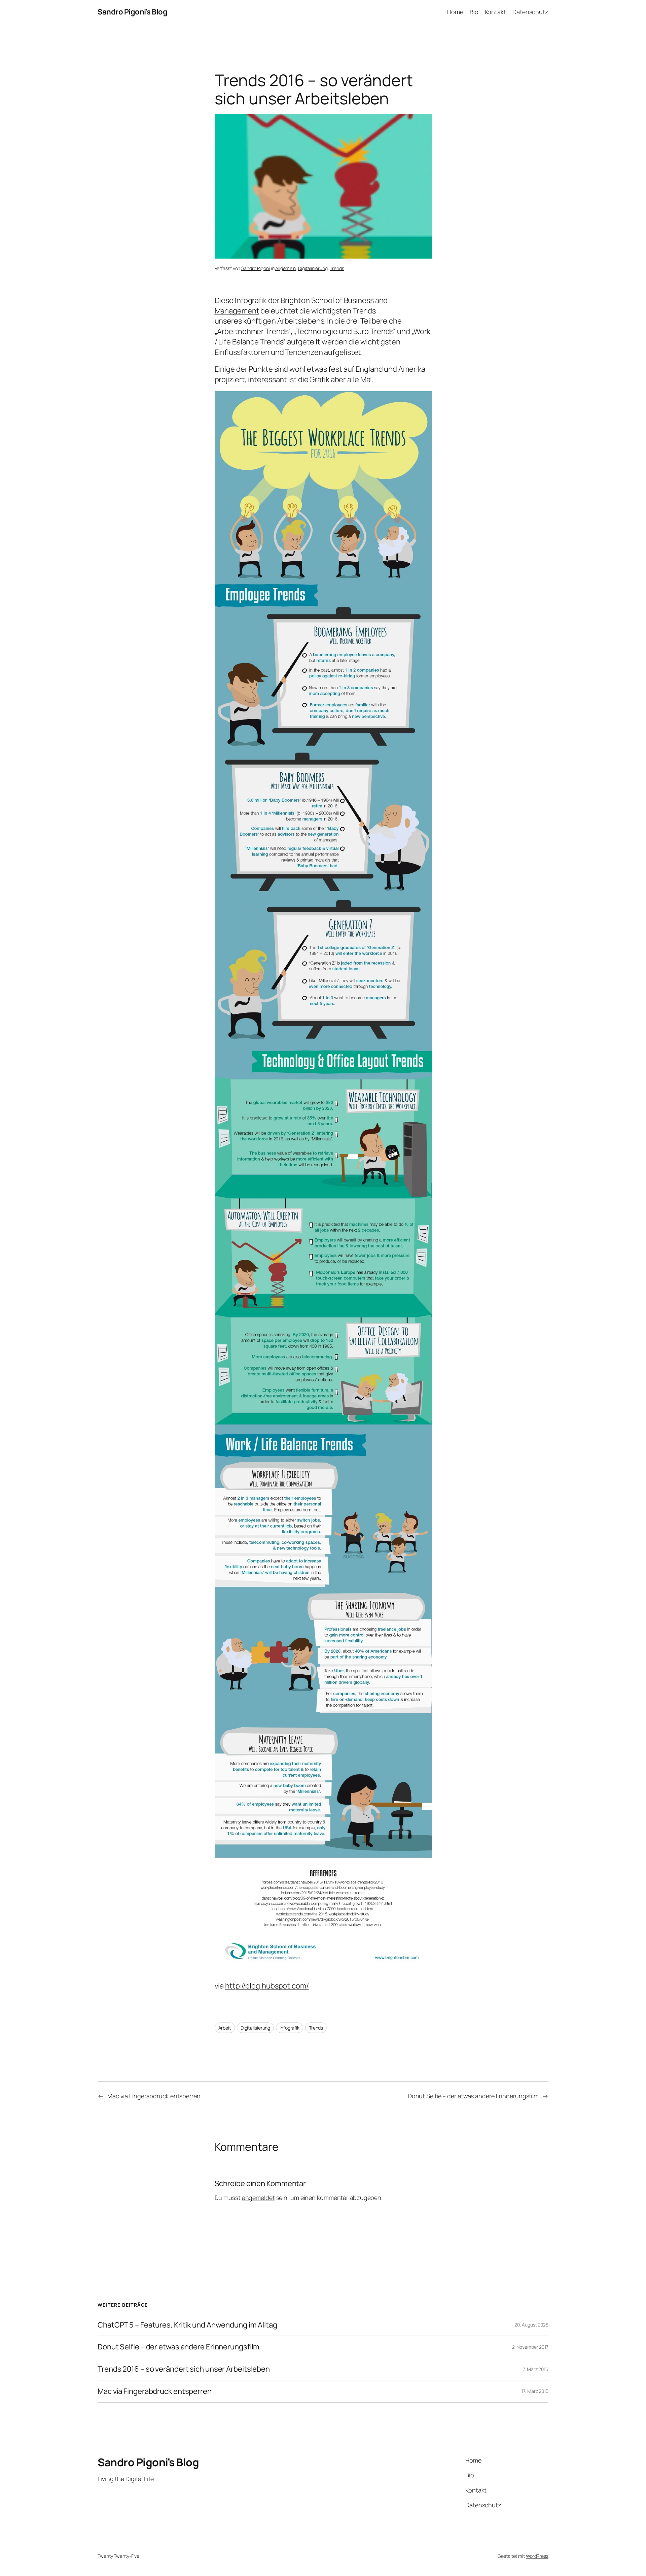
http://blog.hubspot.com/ (267, 1986)
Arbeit (225, 2028)
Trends (337, 268)
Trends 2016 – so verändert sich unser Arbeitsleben (184, 2369)
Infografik (290, 2028)
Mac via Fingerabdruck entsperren (154, 2096)
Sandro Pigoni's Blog (132, 12)
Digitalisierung (313, 268)
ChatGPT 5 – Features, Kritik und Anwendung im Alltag (187, 2325)
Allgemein (285, 268)
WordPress (537, 2556)
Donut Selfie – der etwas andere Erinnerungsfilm (473, 2096)
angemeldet (258, 2198)
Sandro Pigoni (256, 268)
